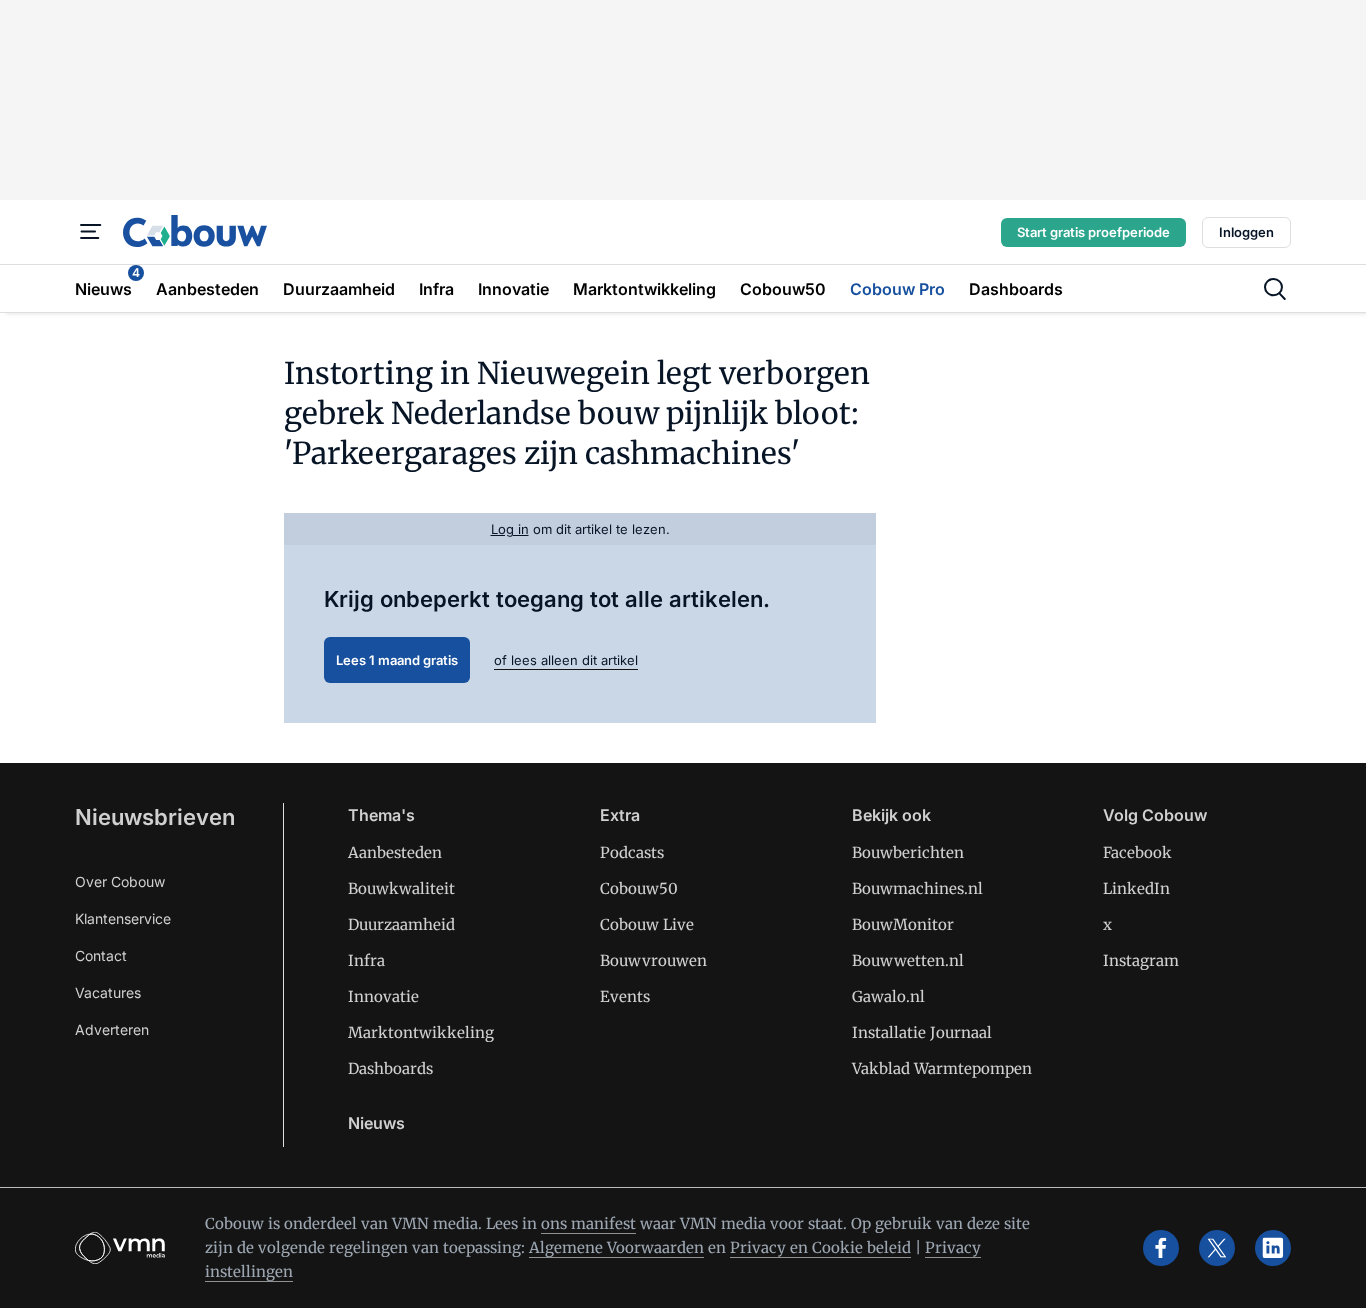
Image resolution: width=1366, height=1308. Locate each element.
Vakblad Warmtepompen (942, 1068)
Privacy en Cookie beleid (820, 1247)
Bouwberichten (908, 852)
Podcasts (632, 852)
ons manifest (588, 1223)
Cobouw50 (639, 888)
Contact (101, 955)
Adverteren (112, 1029)
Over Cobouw (120, 881)
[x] (1217, 1248)
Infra (366, 960)
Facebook (1137, 852)
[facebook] (1161, 1248)
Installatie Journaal (922, 1032)
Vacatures (108, 992)
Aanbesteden (395, 852)
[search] (1275, 289)
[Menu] (91, 232)
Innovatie (383, 996)
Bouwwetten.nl (908, 960)
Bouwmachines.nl (917, 888)
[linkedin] (1273, 1248)
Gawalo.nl (888, 996)
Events (625, 996)
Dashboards (390, 1068)
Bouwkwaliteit (401, 888)
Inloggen (1246, 232)
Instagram (1141, 960)
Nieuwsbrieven (155, 817)
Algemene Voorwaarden (616, 1247)
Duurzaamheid (401, 924)
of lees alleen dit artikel (566, 660)
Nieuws (376, 1123)
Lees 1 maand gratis (397, 660)
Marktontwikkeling (421, 1032)
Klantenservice (123, 918)
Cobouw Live (647, 924)
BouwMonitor (903, 924)
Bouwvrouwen (653, 960)
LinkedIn (1136, 888)
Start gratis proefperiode (1093, 232)
